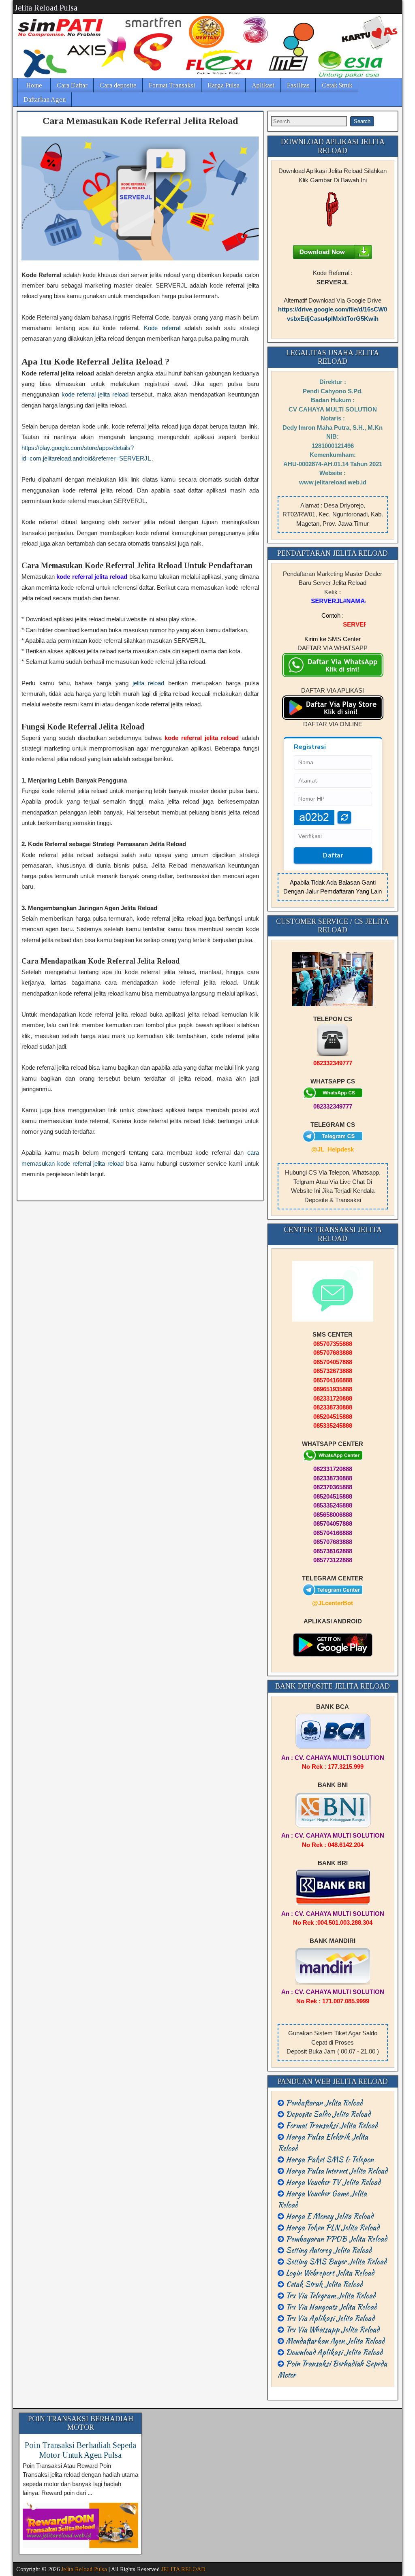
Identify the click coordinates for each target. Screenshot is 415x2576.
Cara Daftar (72, 85)
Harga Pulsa (224, 85)
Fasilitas (298, 85)
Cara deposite (118, 85)
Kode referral (162, 328)
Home (34, 85)
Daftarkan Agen (45, 99)
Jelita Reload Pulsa (46, 8)
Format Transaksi (172, 85)
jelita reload (149, 683)
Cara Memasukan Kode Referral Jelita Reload (140, 121)
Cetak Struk (337, 85)
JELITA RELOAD (183, 2569)
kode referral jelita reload (95, 394)
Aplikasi (263, 85)
